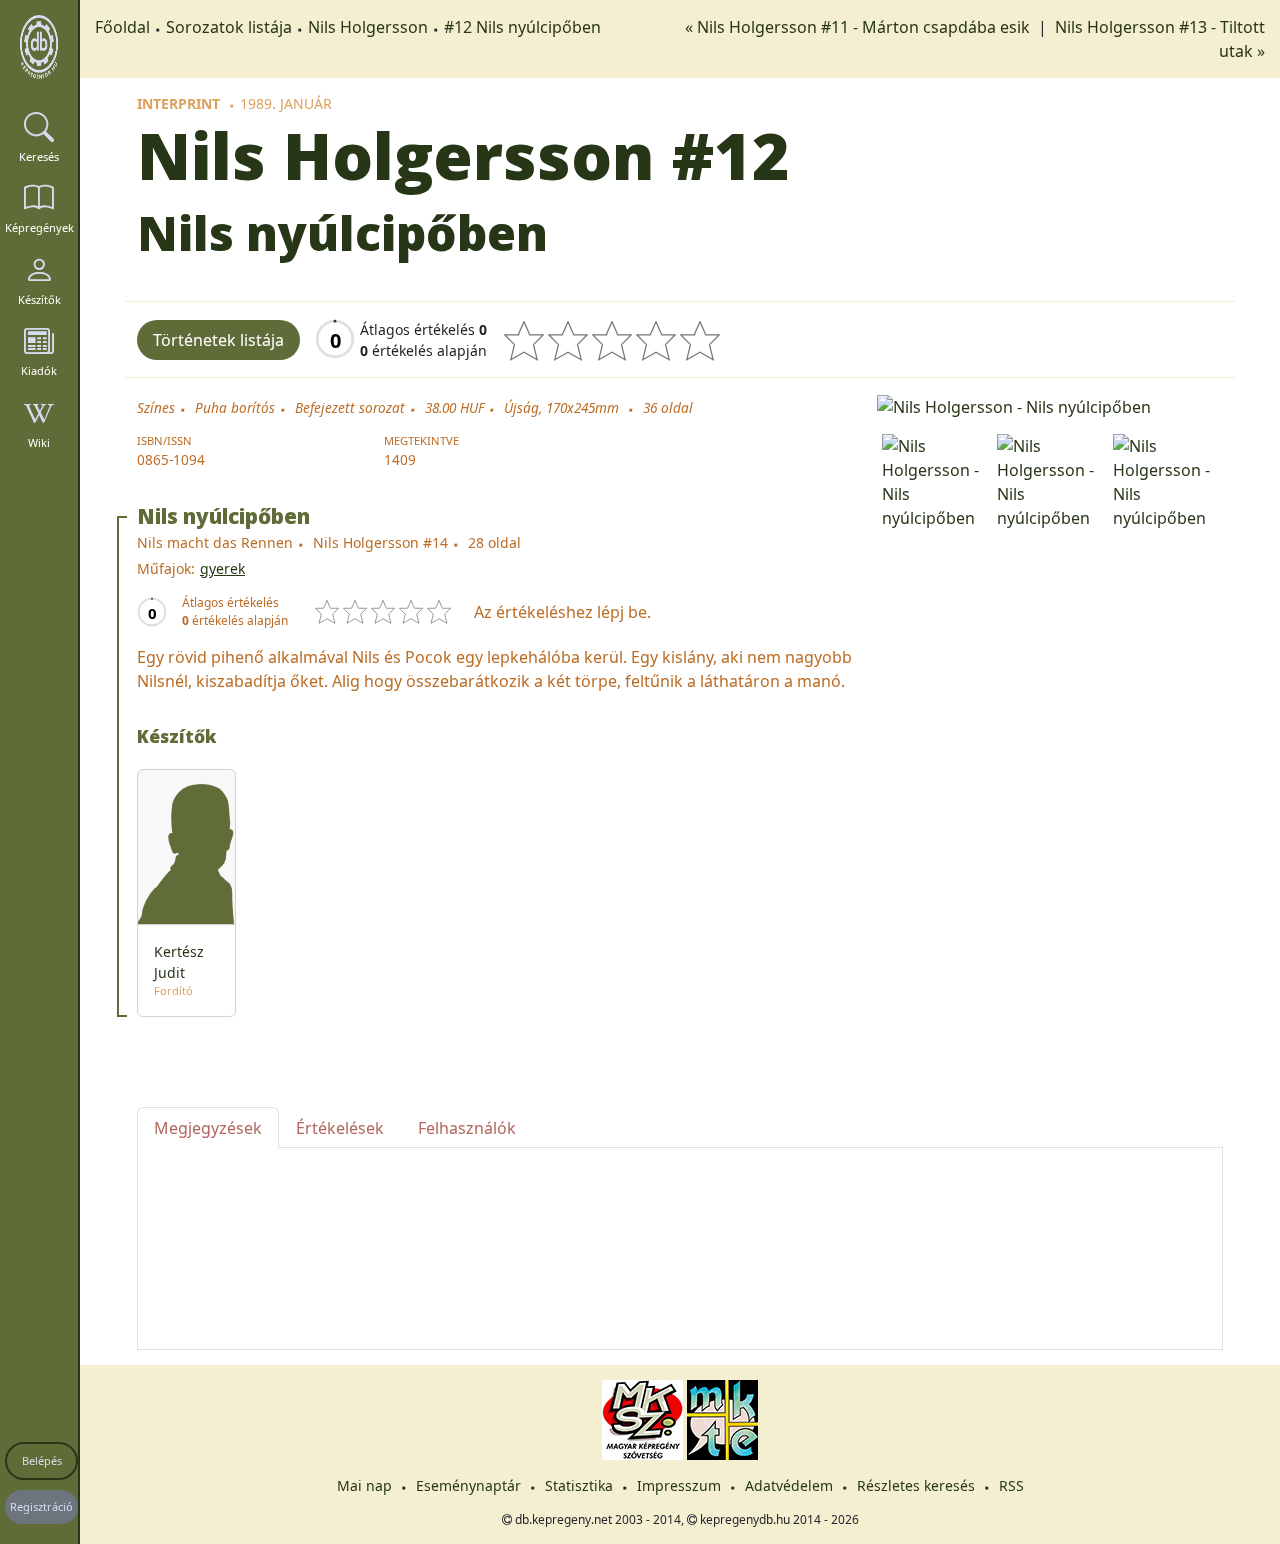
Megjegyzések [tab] (208, 1128)
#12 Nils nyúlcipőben (522, 27)
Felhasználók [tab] (467, 1128)
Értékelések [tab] (340, 1128)
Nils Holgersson (368, 27)
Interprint (178, 103)
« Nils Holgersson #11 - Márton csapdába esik (859, 27)
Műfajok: (166, 568)
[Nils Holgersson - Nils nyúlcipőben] (1050, 405)
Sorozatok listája (229, 27)
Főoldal (122, 27)
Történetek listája (218, 340)
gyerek (222, 568)
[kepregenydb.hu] (39, 47)
